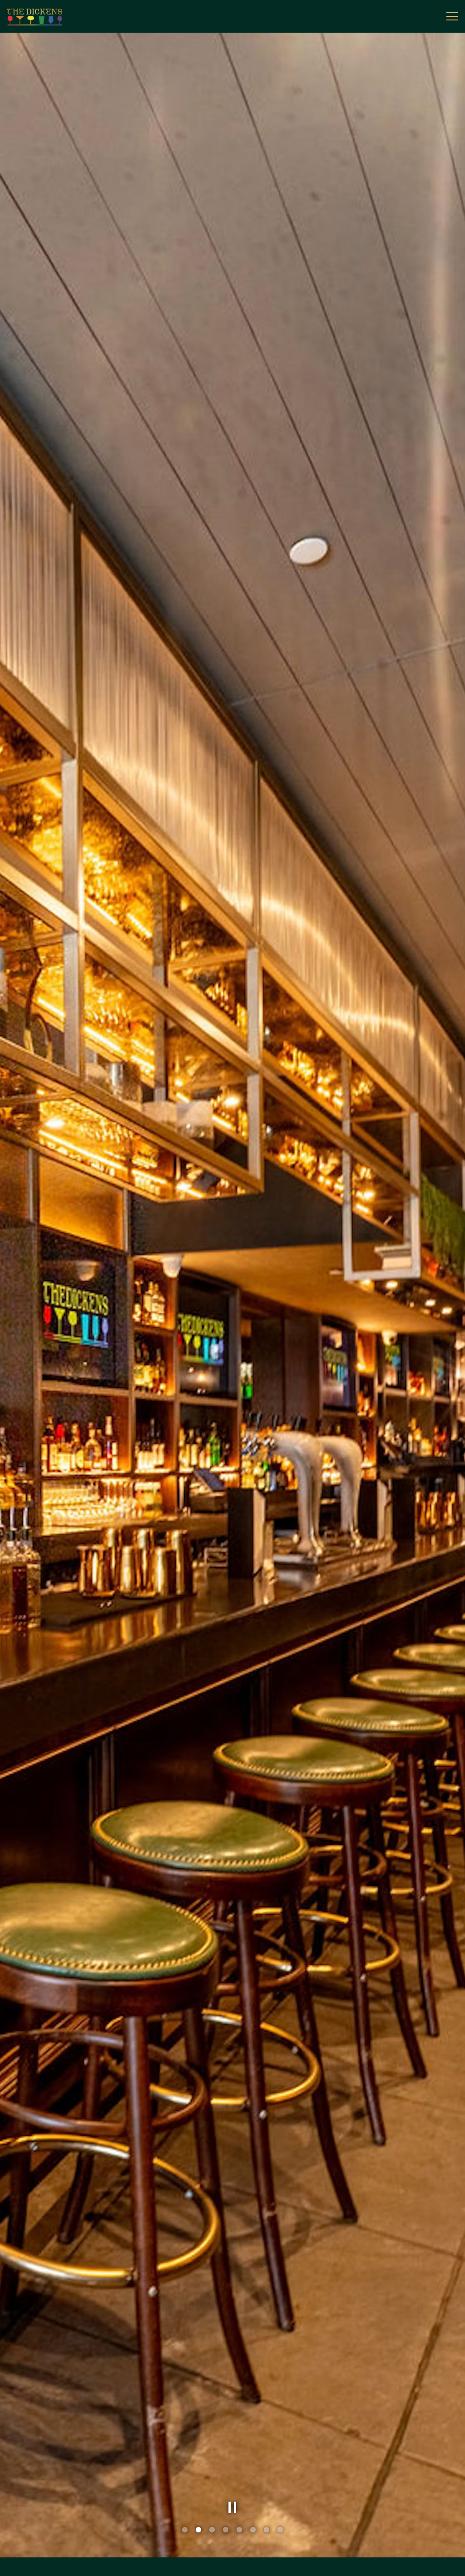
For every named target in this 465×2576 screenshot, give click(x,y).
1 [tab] (185, 2530)
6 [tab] (253, 2530)
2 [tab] (198, 2530)
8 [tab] (280, 2530)
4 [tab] (226, 2530)
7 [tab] (267, 2530)
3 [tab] (212, 2530)
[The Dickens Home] (39, 16)
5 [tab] (239, 2530)
